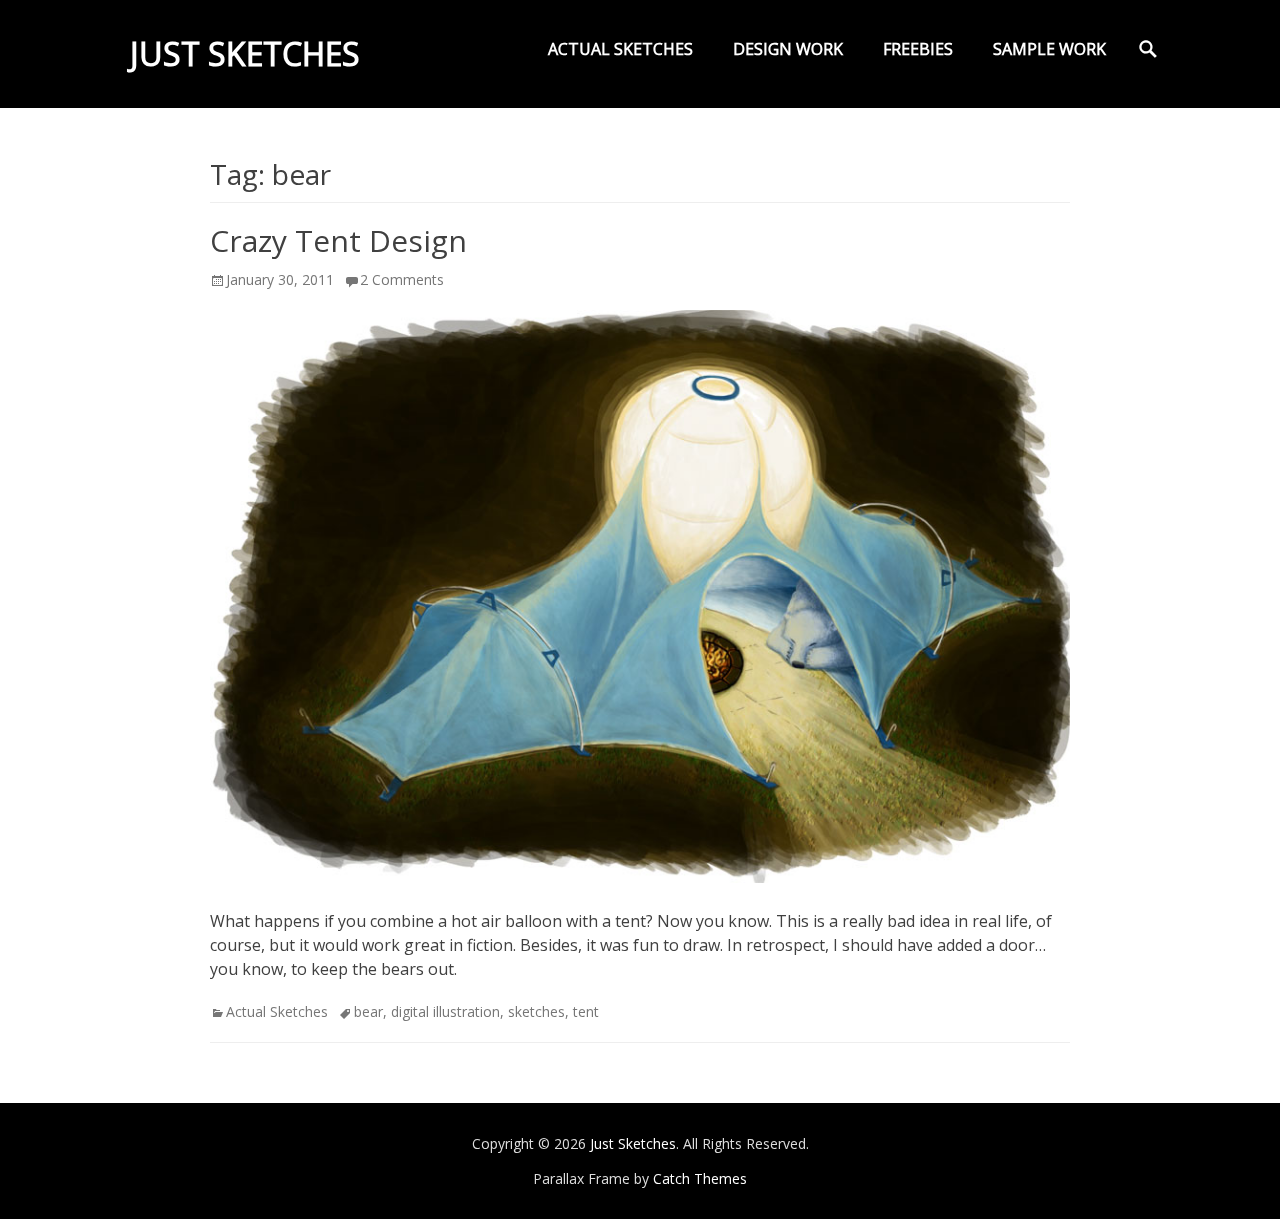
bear (368, 1011)
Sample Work (1049, 49)
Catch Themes (700, 1178)
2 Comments (402, 279)
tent (586, 1011)
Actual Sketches (620, 49)
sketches (536, 1011)
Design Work (788, 49)
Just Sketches (245, 53)
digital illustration (445, 1011)
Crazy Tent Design (338, 240)
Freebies (918, 49)
